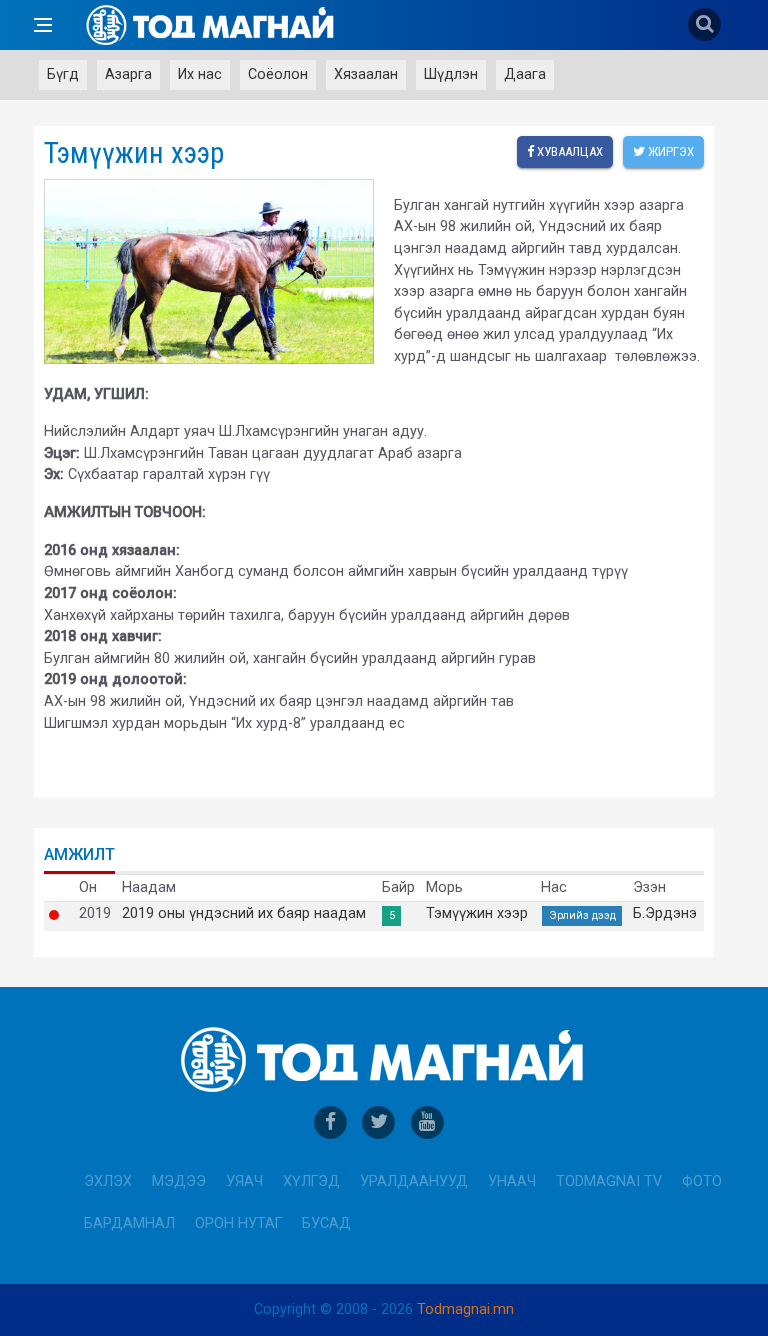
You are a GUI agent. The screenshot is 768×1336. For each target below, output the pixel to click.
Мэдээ (179, 1181)
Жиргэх (669, 151)
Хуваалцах (568, 151)
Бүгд (63, 74)
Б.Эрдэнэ (665, 914)
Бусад (326, 1223)
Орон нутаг (238, 1223)
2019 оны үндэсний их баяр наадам (244, 914)
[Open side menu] (43, 25)
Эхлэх (108, 1181)
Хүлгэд (311, 1181)
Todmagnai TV (609, 1181)
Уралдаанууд (414, 1181)
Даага (525, 74)
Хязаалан (366, 74)
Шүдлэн (451, 74)
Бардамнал (129, 1223)
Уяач (244, 1181)
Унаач (512, 1181)
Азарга (128, 74)
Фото (702, 1181)
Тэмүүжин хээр (477, 914)
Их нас (200, 74)
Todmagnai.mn (465, 1309)
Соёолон (278, 74)
